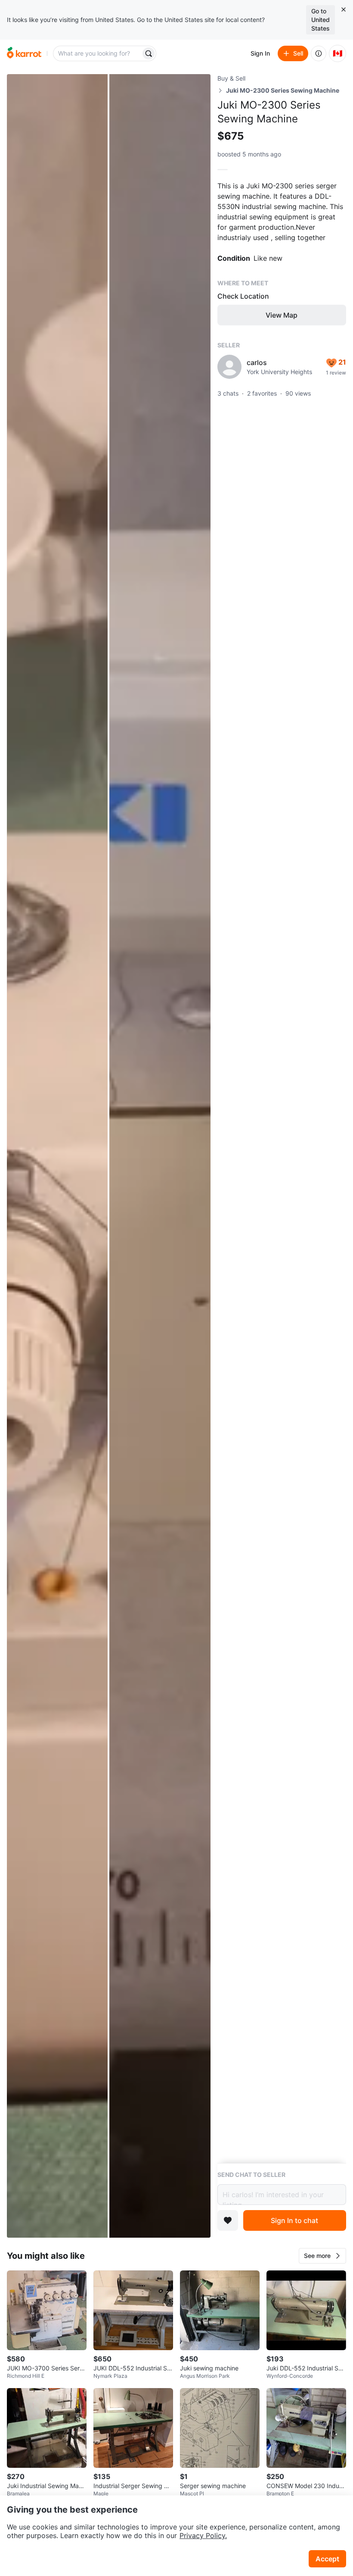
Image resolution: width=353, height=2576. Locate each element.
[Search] (149, 53)
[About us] (319, 53)
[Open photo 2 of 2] (160, 1156)
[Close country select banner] (344, 9)
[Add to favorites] (228, 2220)
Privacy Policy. (203, 2535)
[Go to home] (24, 53)
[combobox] (98, 53)
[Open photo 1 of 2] (57, 1156)
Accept (327, 2559)
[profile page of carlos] (229, 367)
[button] (322, 2256)
